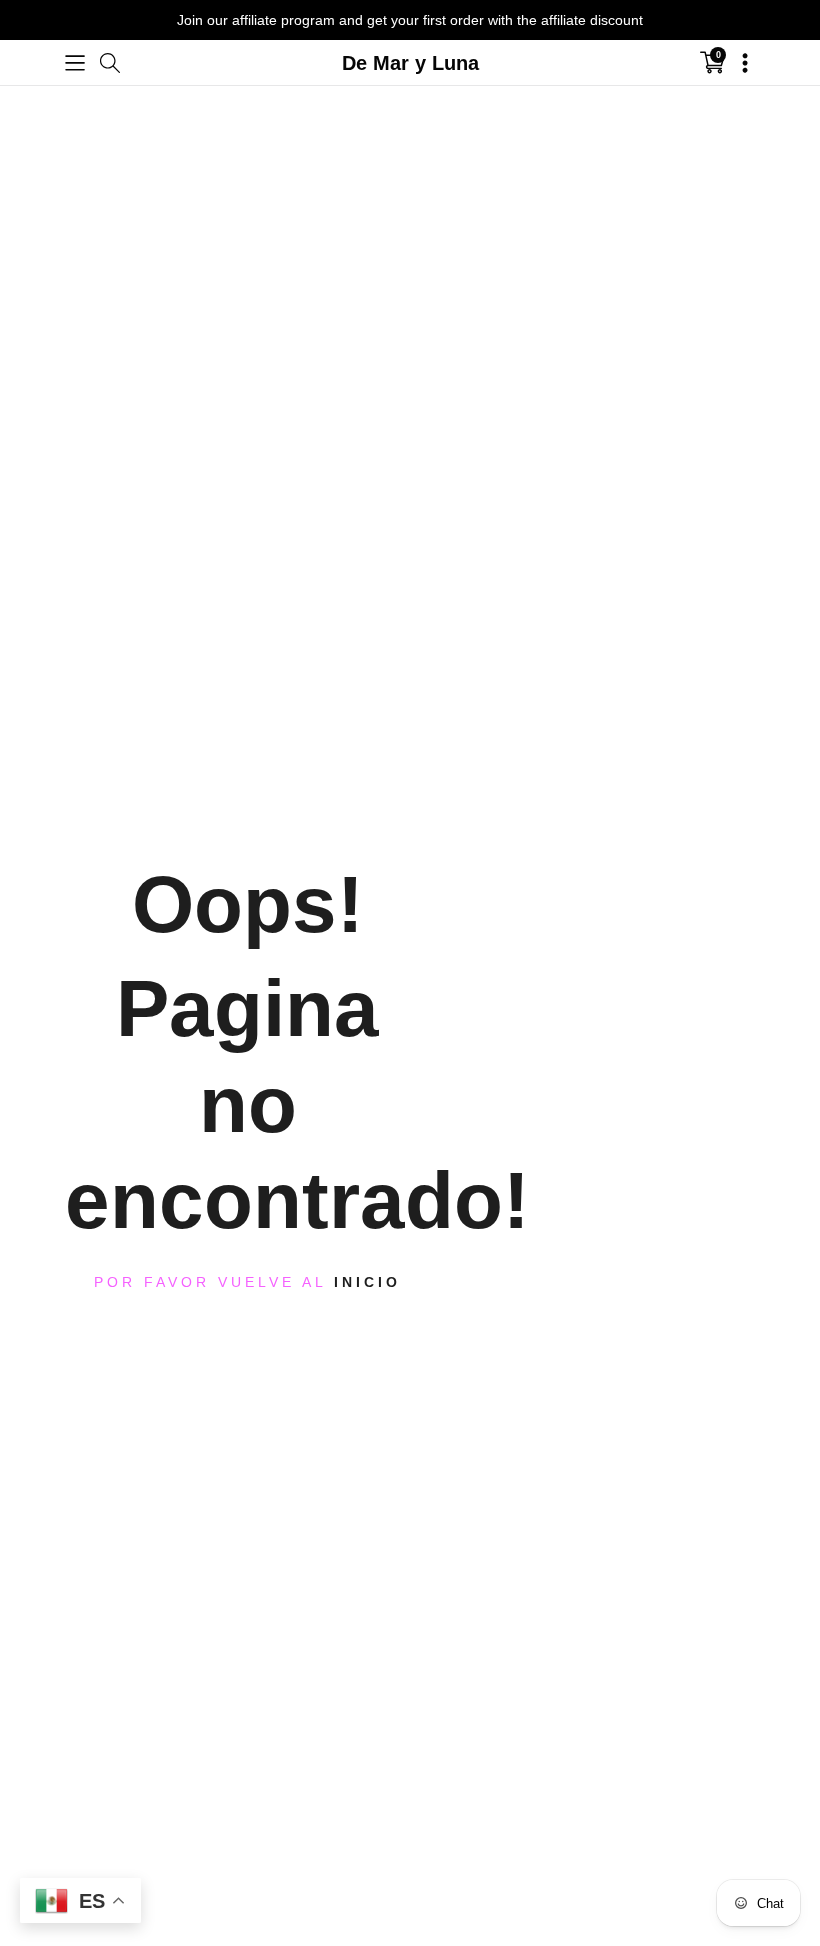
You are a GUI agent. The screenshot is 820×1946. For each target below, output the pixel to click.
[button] (75, 63)
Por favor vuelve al (247, 1282)
